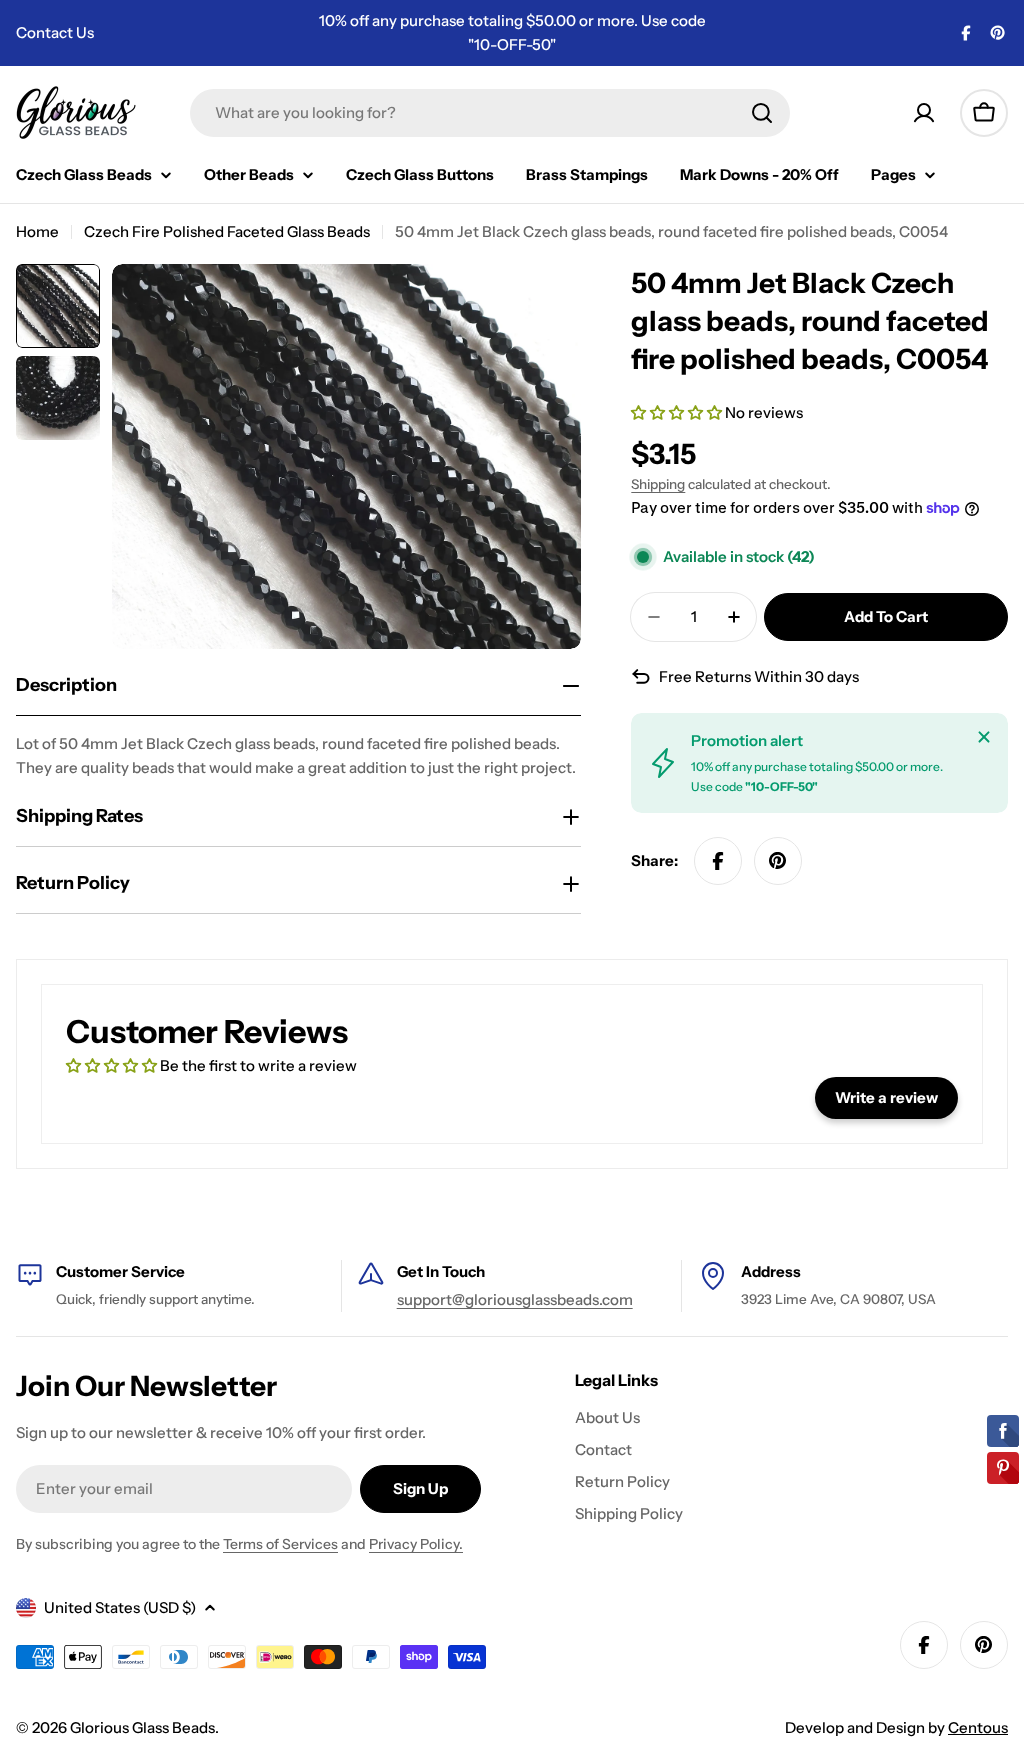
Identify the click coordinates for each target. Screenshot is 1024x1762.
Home (37, 231)
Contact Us (55, 32)
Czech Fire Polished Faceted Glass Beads (227, 231)
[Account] (924, 113)
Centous (978, 1727)
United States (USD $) (120, 1607)
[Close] (984, 737)
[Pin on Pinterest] (778, 861)
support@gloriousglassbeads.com (515, 1299)
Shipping (658, 484)
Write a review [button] (886, 1097)
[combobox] (490, 113)
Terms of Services (280, 1544)
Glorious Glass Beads (142, 1727)
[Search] (762, 113)
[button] (678, 412)
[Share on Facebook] (718, 861)
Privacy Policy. (416, 1544)
